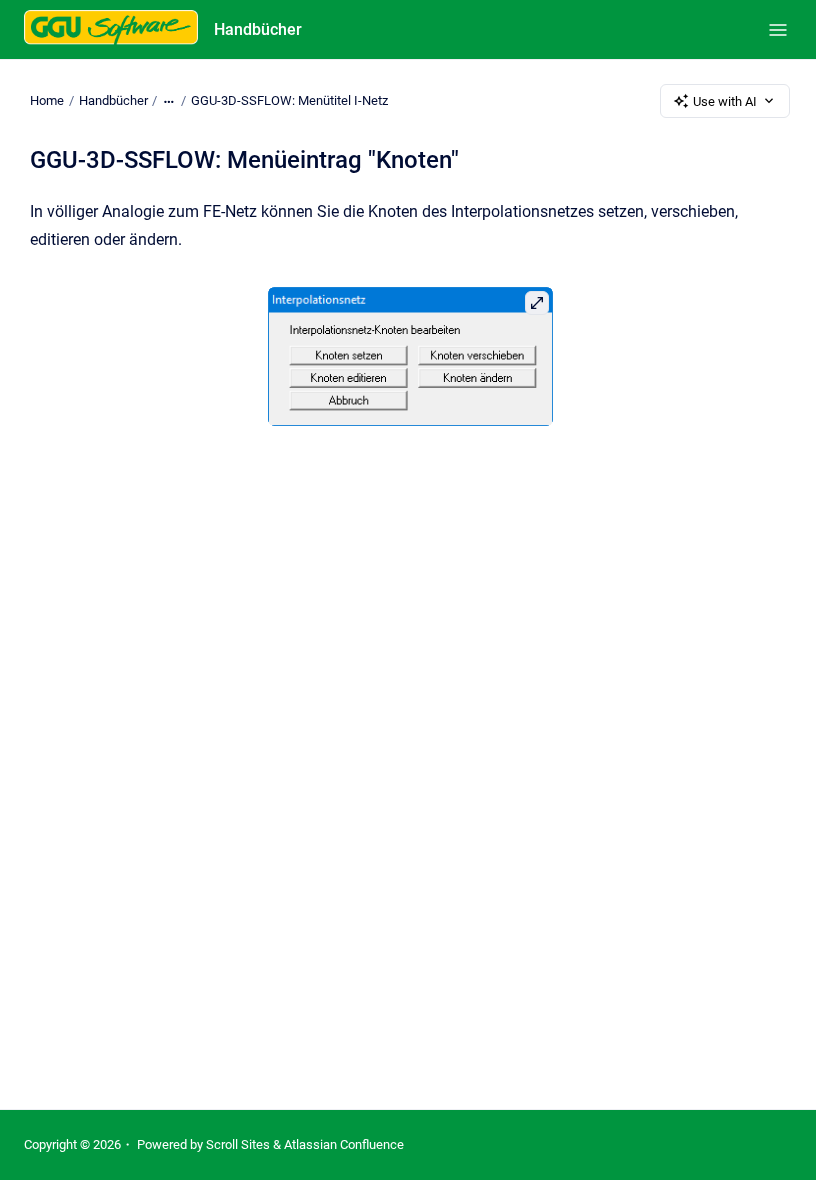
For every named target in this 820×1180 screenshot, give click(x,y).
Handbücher (258, 29)
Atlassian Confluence (344, 1144)
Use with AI (725, 101)
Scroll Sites (238, 1144)
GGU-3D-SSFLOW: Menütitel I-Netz (289, 100)
